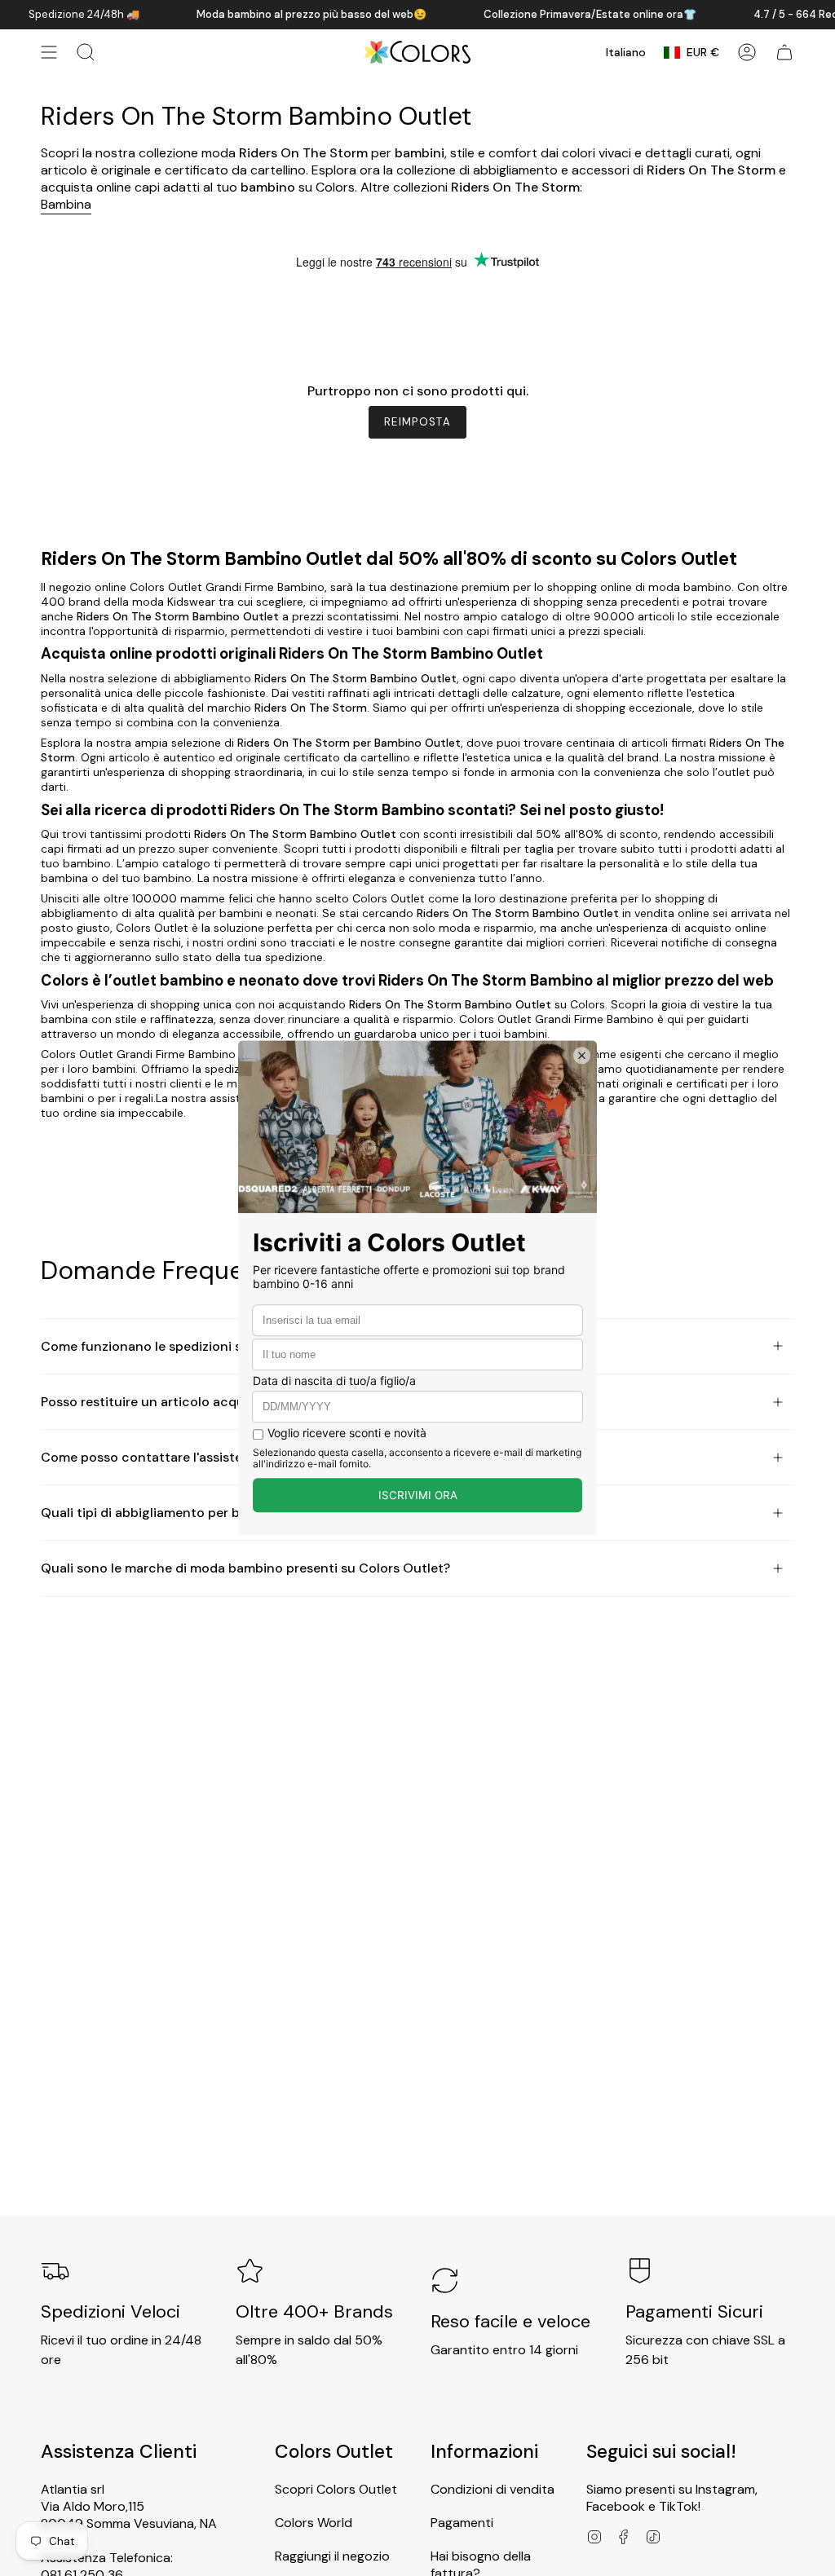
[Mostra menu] (49, 52)
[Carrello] (784, 52)
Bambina (66, 204)
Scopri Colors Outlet (336, 2489)
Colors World (314, 2523)
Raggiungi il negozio (332, 2556)
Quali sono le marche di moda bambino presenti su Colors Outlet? (245, 1568)
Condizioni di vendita (493, 2489)
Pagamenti (462, 2523)
